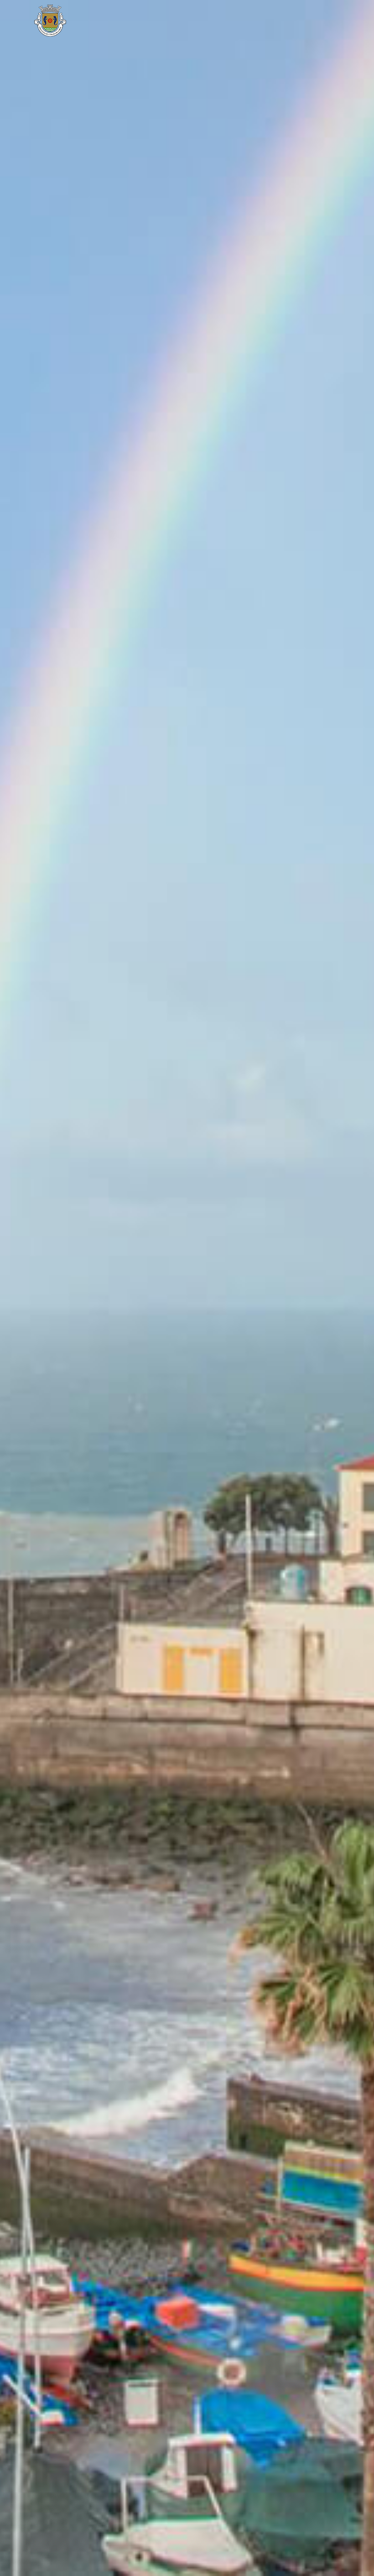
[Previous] (18, 1288)
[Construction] (105, 21)
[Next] (356, 1288)
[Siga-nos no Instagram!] (306, 21)
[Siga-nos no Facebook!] (289, 21)
